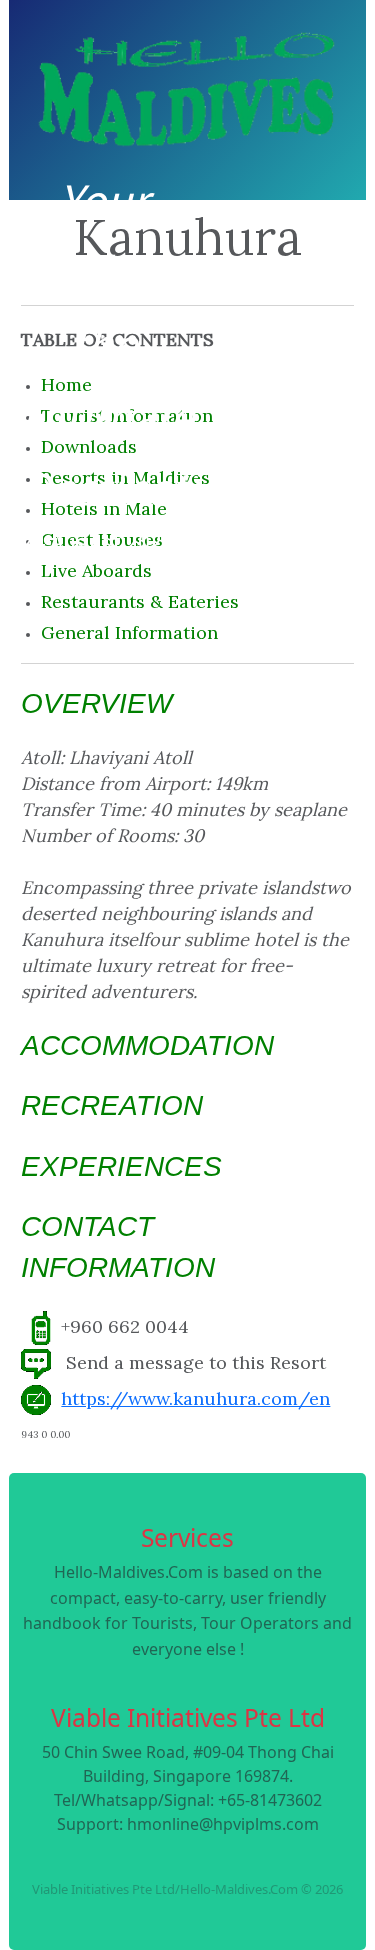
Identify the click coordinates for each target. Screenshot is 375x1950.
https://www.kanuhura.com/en (195, 1398)
